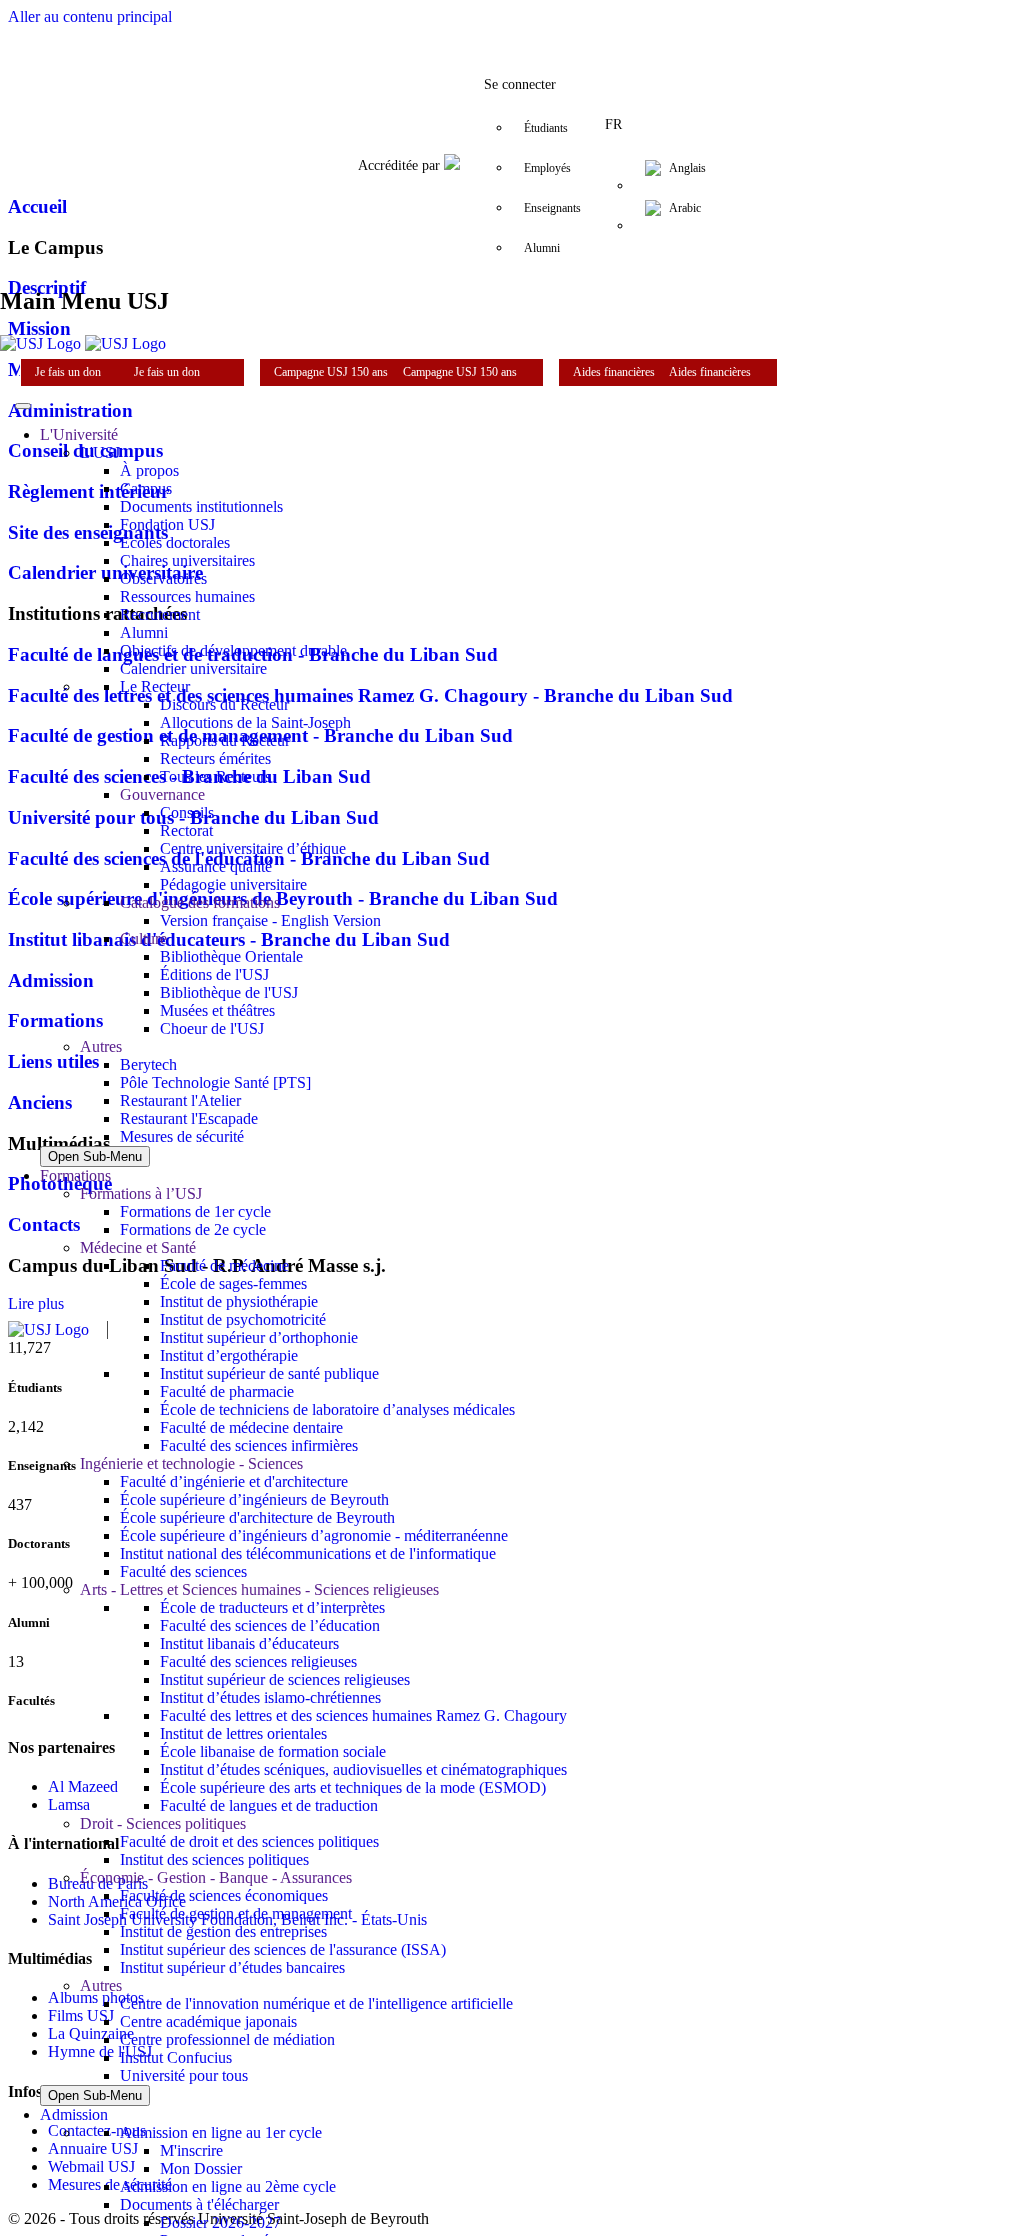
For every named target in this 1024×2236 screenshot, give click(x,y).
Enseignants (552, 208)
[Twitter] (432, 24)
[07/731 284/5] (592, 24)
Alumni (542, 248)
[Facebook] (392, 24)
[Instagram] (472, 24)
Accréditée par (401, 165)
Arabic (685, 208)
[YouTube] (552, 24)
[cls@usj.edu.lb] (632, 24)
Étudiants (546, 128)
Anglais (687, 168)
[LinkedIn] (512, 24)
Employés (547, 168)
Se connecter (520, 84)
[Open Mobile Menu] (23, 406)
